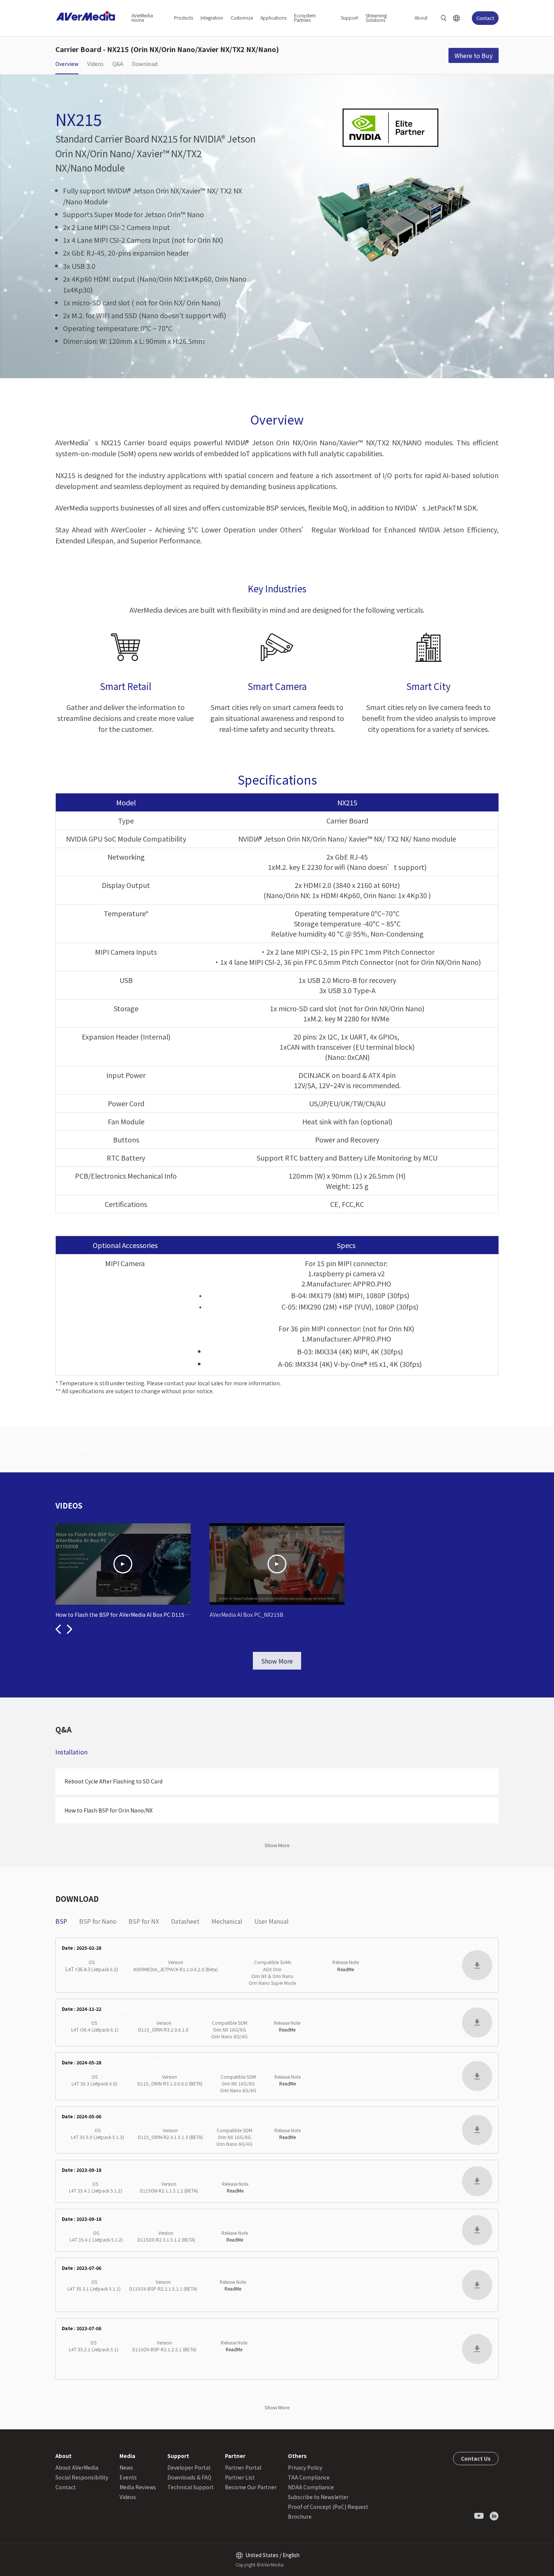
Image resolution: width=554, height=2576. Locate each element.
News (126, 2467)
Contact (485, 18)
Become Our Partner (251, 2487)
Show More (277, 1661)
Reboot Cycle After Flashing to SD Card (113, 1781)
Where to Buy (474, 55)
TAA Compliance (309, 2477)
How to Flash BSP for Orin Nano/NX (109, 1810)
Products (184, 18)
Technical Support (191, 2487)
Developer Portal (189, 2467)
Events (128, 2477)
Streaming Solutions (376, 18)
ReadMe (346, 1969)
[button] (58, 1629)
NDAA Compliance (311, 2487)
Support (349, 18)
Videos (128, 2497)
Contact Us (476, 2458)
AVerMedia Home (142, 18)
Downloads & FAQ (189, 2477)
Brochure (300, 2516)
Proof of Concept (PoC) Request (328, 2507)
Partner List (240, 2477)
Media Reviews (138, 2487)
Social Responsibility (82, 2477)
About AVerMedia (77, 2467)
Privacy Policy (305, 2467)
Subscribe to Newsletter (318, 2497)
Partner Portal (243, 2467)
